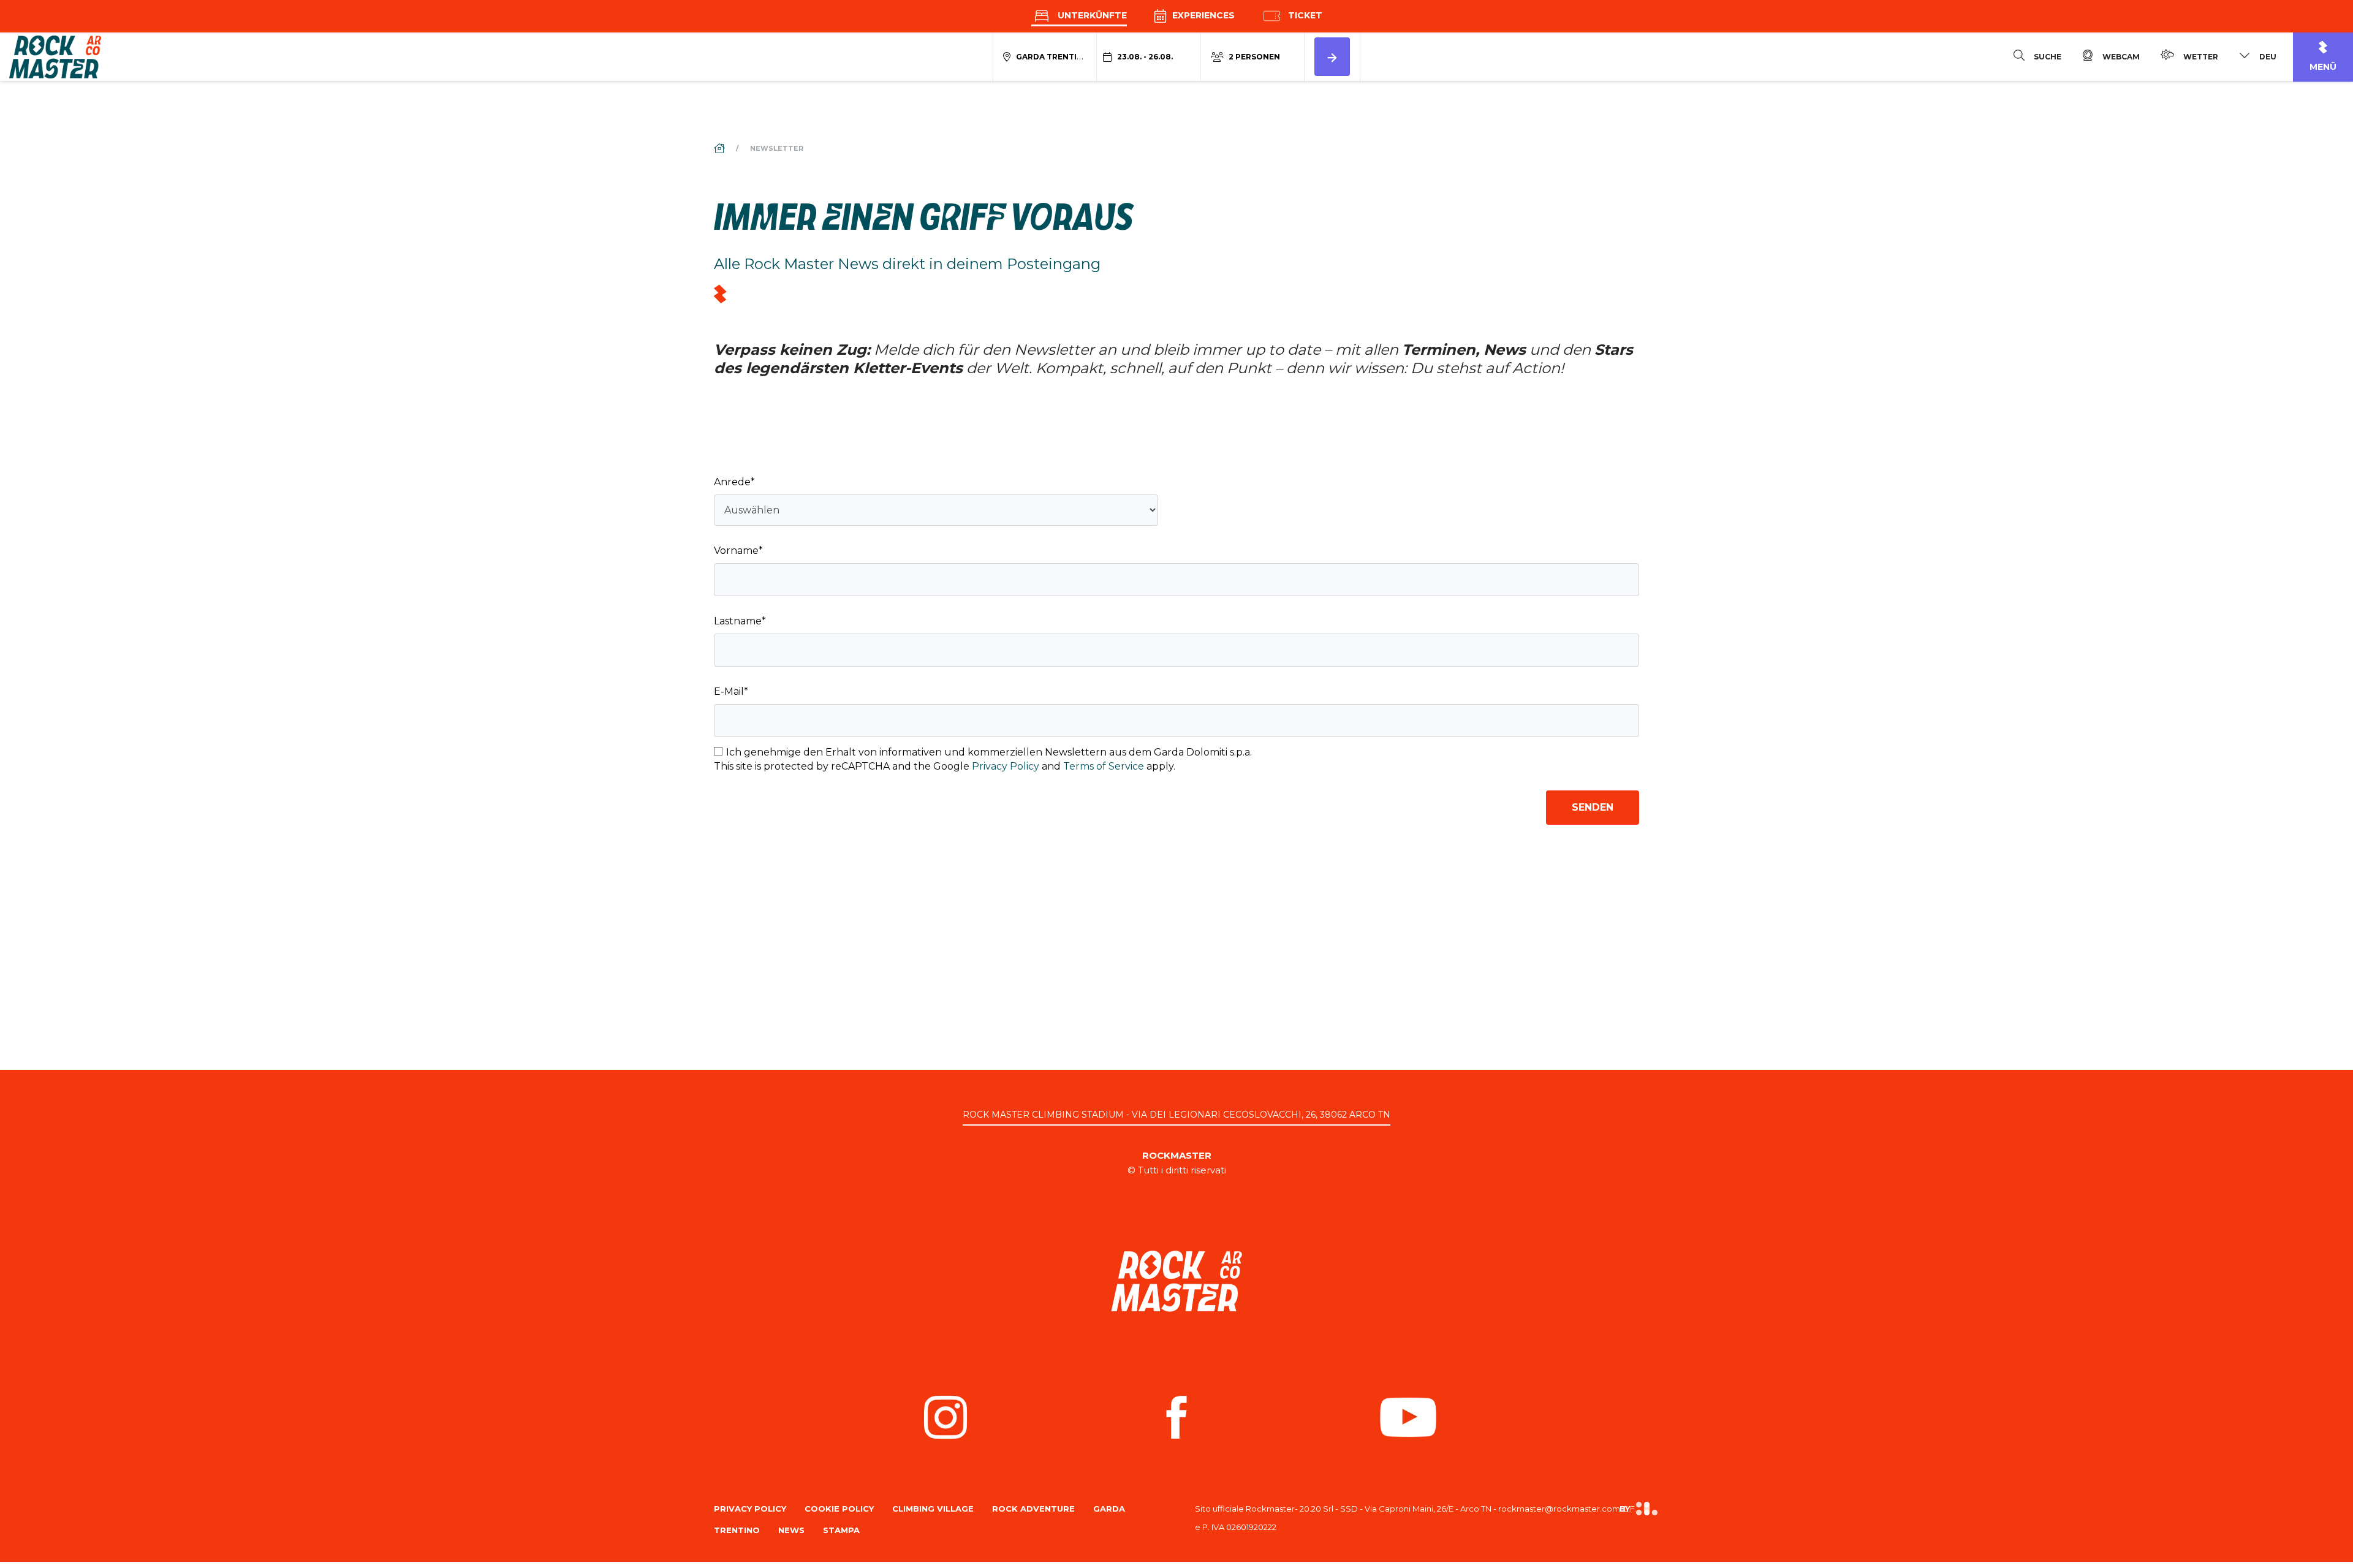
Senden (1593, 807)
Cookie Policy (839, 1509)
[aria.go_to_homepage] (55, 56)
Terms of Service (1104, 766)
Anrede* (734, 482)
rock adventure (1033, 1509)
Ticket (1304, 15)
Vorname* (738, 551)
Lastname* (740, 621)
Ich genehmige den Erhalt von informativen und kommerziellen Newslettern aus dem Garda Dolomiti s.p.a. (989, 752)
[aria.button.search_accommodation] (1332, 57)
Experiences (1202, 15)
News (791, 1530)
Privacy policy (750, 1509)
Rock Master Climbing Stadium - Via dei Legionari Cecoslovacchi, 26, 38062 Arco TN (1176, 1115)
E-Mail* (731, 691)
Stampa (841, 1530)
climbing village (933, 1509)
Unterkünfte (1091, 15)
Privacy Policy (1006, 766)
